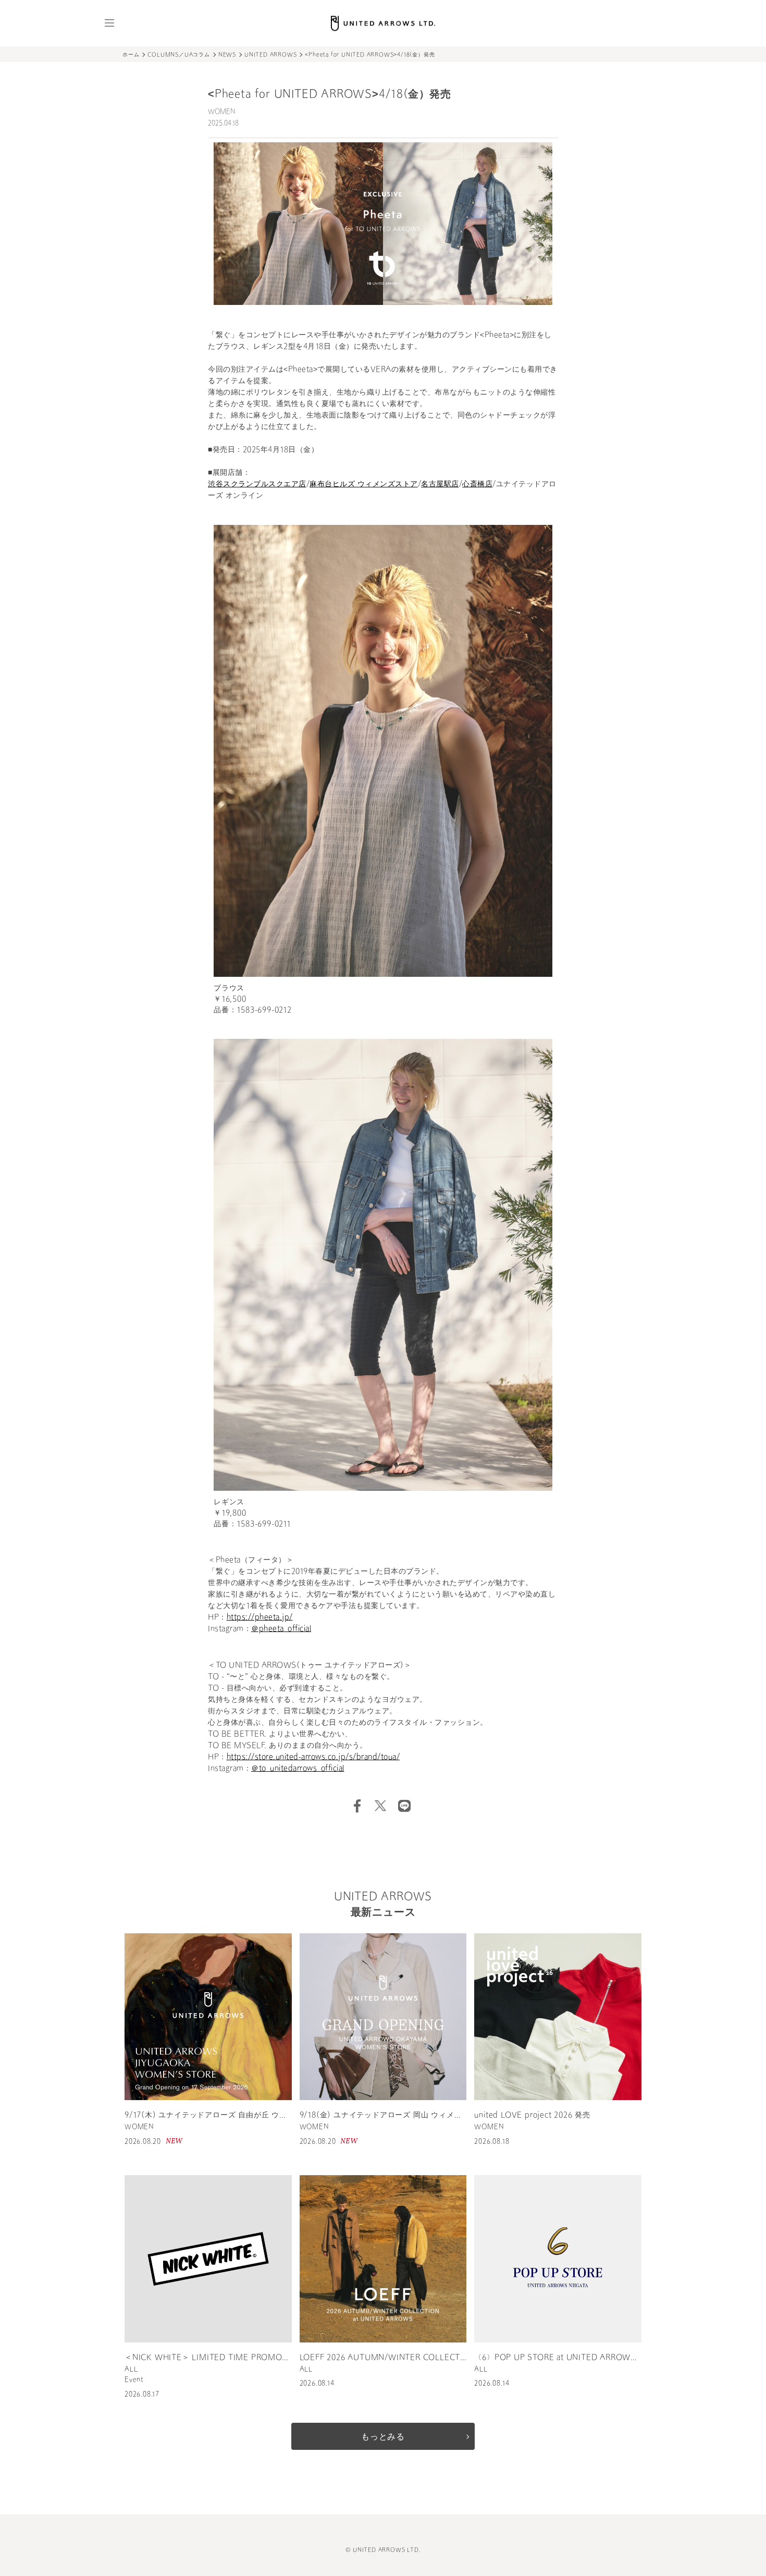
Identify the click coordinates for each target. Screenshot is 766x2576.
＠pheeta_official (281, 1629)
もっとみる (383, 2437)
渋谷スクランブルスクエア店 (257, 484)
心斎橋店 (477, 484)
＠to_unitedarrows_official (298, 1769)
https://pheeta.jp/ (260, 1618)
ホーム (131, 55)
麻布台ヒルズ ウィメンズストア (364, 484)
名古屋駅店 (440, 484)
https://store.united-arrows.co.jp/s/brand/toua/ (313, 1757)
